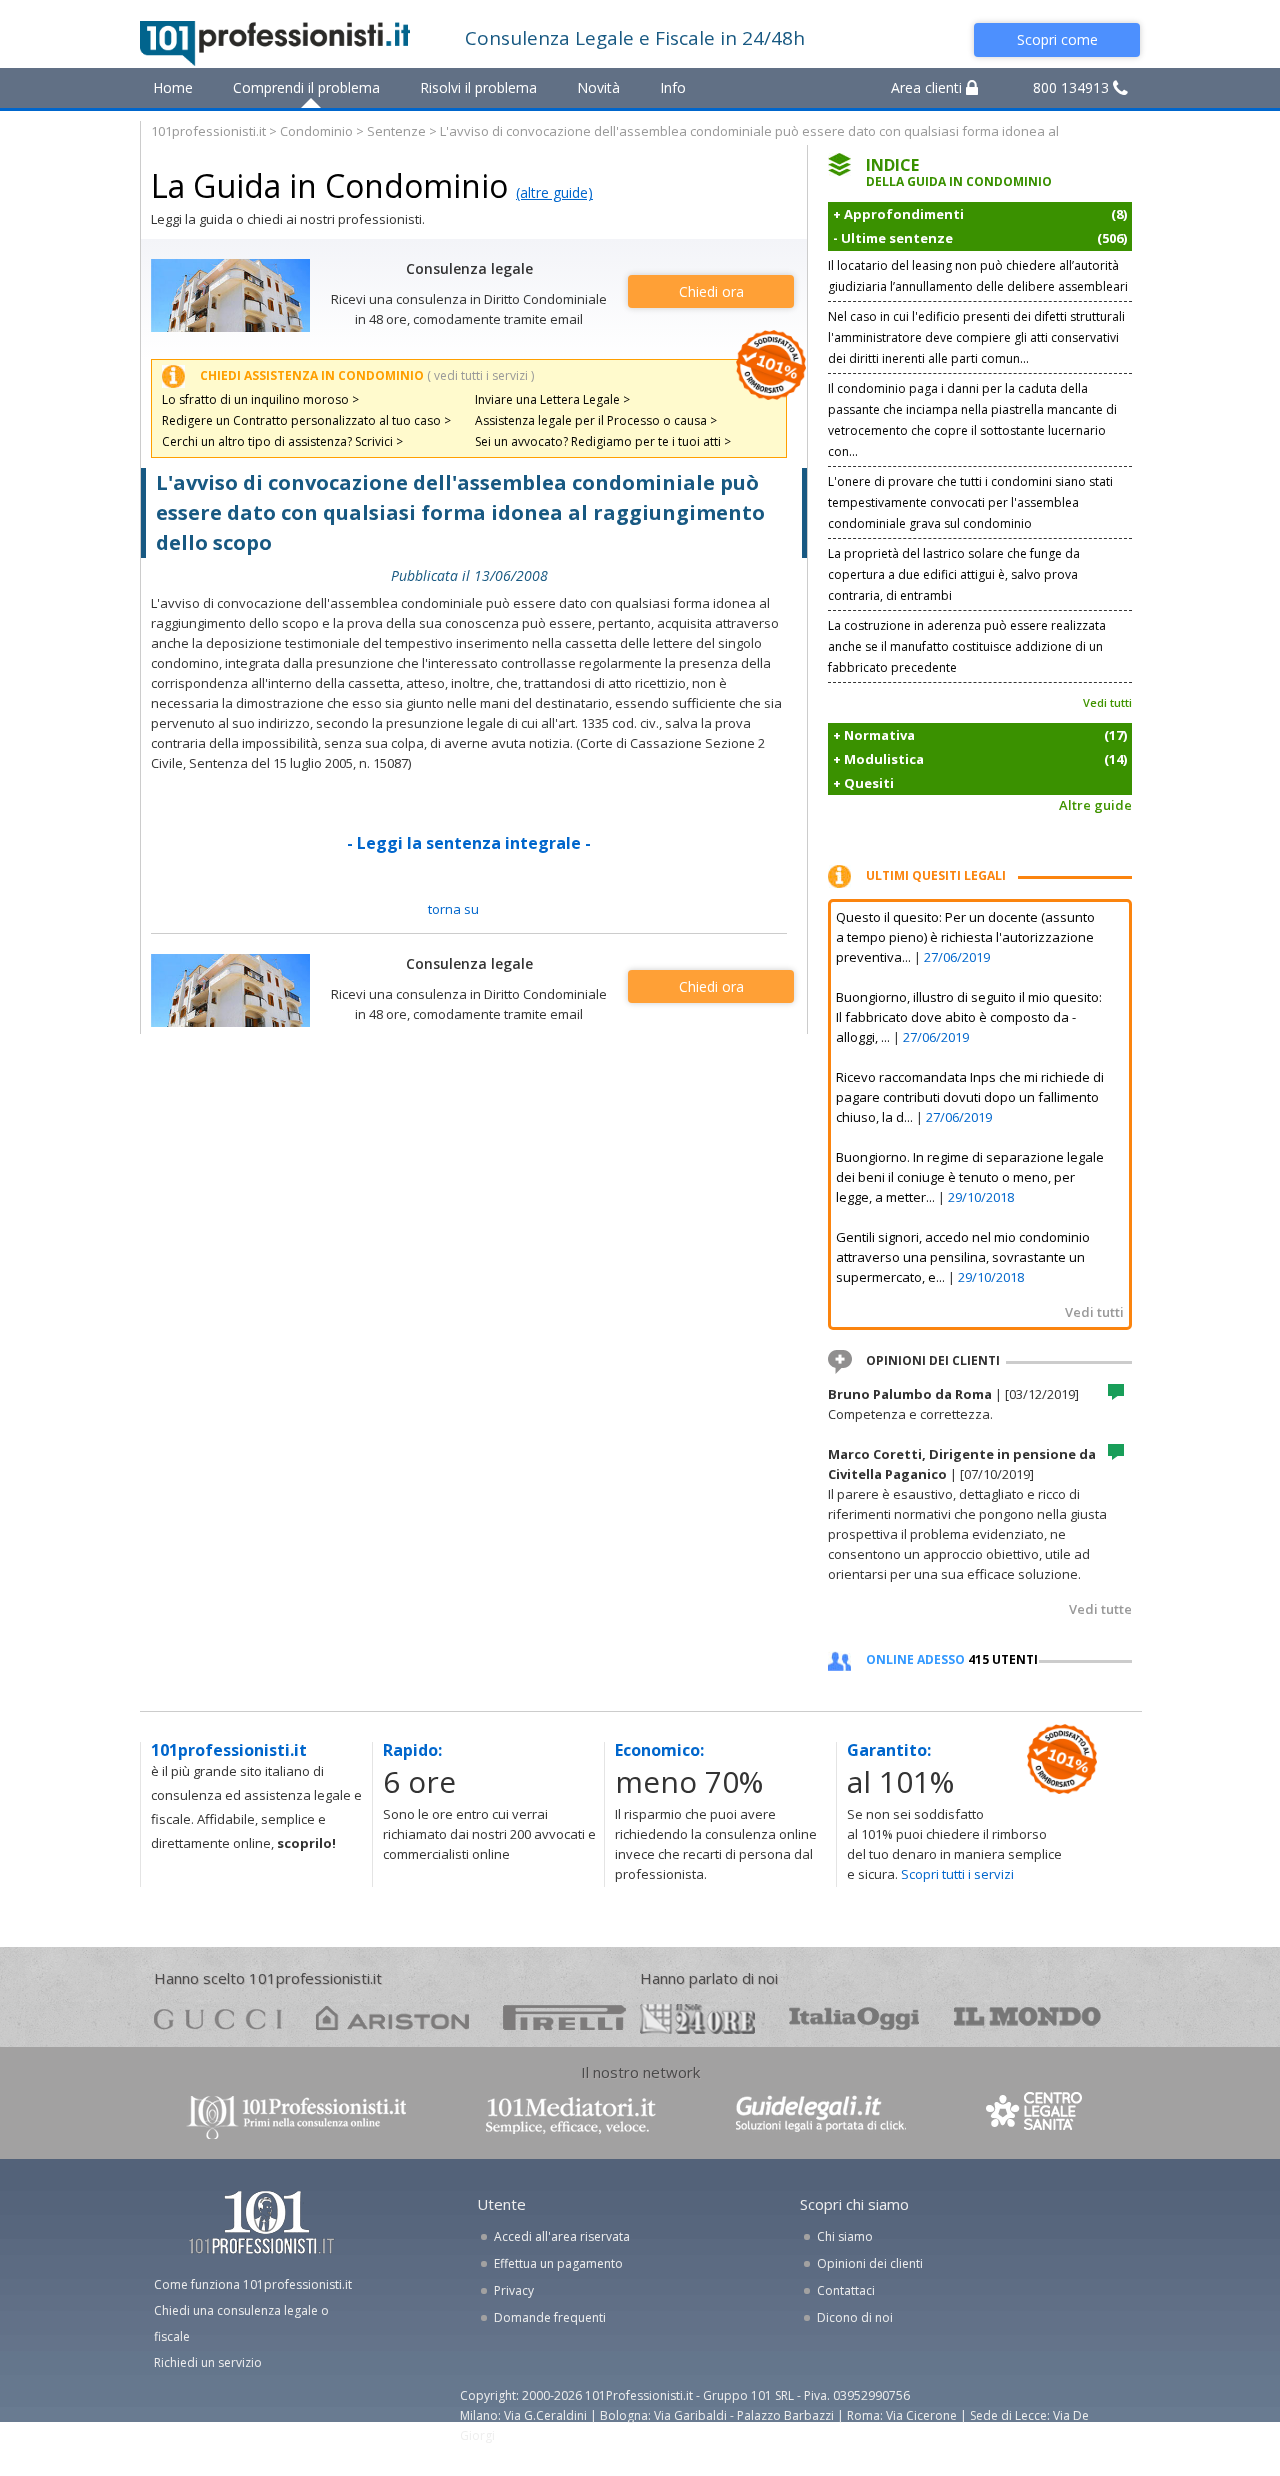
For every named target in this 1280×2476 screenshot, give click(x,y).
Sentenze (396, 131)
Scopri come (1057, 39)
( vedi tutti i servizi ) (480, 375)
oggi (854, 2017)
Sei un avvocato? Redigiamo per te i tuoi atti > (603, 441)
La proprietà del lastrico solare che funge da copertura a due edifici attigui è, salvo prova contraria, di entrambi (954, 574)
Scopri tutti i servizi (957, 1874)
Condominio (316, 131)
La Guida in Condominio (329, 185)
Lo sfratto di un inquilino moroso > (260, 399)
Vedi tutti (1107, 702)
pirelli (564, 2017)
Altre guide (1095, 805)
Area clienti (928, 87)
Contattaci (846, 2290)
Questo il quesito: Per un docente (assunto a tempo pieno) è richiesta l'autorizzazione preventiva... (965, 937)
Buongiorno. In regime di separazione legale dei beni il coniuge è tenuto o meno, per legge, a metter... (970, 1177)
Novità (598, 87)
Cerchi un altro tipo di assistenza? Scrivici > (282, 441)
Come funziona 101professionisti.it (253, 2284)
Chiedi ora (711, 291)
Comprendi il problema (306, 87)
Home (173, 87)
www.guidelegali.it (821, 2115)
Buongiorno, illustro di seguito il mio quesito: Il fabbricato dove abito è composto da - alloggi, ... (969, 1017)
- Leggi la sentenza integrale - (469, 843)
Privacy (514, 2290)
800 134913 (1073, 87)
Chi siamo (845, 2236)
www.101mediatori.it (571, 2115)
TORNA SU (453, 909)
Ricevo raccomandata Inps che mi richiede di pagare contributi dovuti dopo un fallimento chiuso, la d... (970, 1097)
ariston (392, 2017)
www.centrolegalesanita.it (1036, 2115)
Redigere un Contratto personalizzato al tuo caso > (306, 420)
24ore (697, 2019)
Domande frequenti (550, 2317)
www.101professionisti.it (296, 2115)
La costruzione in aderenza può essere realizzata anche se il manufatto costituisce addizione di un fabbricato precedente (967, 646)
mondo (1027, 2017)
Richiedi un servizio (208, 2362)
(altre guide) (554, 192)
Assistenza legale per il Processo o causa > (596, 420)
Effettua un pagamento (558, 2263)
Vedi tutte (1100, 1609)
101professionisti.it (208, 131)
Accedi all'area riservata (562, 2236)
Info (673, 87)
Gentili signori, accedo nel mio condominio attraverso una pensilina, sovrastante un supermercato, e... (963, 1257)
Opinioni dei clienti (870, 2263)
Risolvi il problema (478, 87)
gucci (218, 2017)
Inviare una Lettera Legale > (552, 399)
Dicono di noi (855, 2317)
